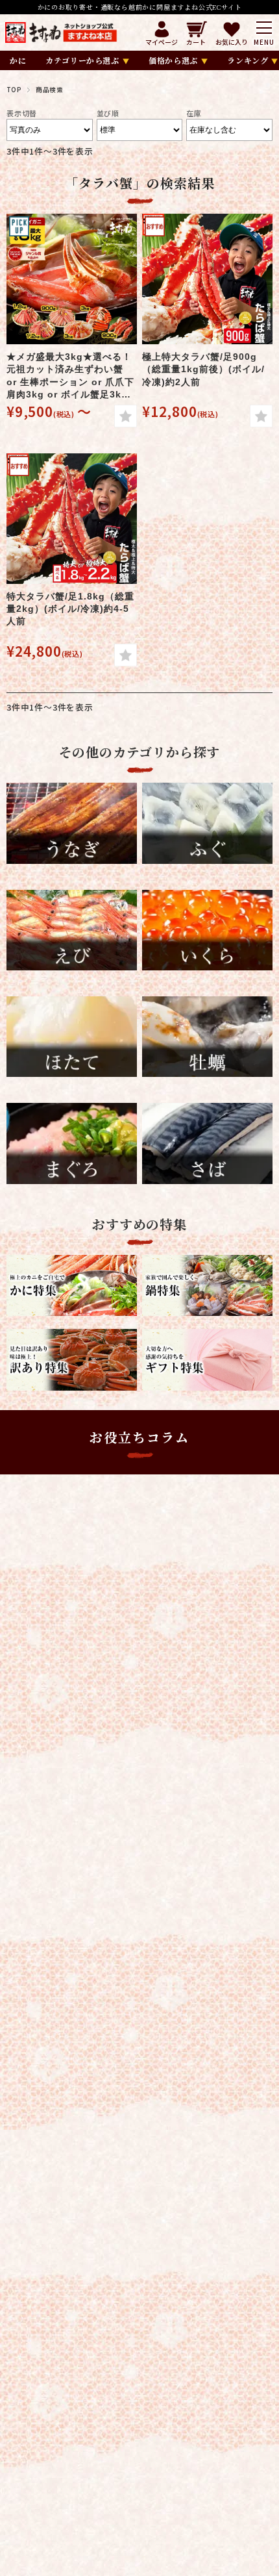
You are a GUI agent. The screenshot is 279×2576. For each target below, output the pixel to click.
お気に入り (232, 41)
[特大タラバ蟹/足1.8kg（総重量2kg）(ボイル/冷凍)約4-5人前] (72, 519)
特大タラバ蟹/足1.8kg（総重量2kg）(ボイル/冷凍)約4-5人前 (70, 609)
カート (196, 41)
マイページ (162, 41)
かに (18, 60)
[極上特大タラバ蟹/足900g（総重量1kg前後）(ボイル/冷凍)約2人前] (207, 279)
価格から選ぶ (173, 60)
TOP (14, 90)
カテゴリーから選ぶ (82, 60)
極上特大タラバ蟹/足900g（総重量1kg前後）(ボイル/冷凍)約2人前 (203, 369)
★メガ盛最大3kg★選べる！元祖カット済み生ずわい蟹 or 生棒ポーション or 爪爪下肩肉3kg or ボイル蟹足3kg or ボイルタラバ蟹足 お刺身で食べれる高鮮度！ (70, 376)
